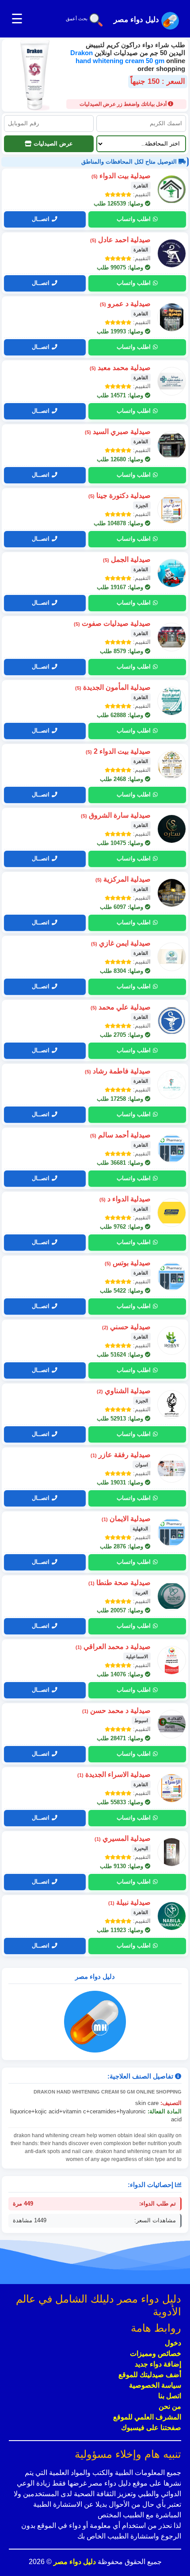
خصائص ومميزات (156, 2354)
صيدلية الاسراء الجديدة (114, 1774)
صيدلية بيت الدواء (121, 176)
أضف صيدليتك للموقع (150, 2375)
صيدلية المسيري (123, 1838)
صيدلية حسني (126, 1327)
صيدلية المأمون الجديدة (113, 687)
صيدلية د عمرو (125, 304)
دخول (173, 2343)
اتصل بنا (170, 2396)
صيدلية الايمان (126, 1519)
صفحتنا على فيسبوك (151, 2428)
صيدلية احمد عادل (120, 240)
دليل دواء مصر (74, 2562)
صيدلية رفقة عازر (121, 1455)
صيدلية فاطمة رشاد (118, 1071)
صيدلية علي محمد (121, 1007)
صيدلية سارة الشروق (116, 815)
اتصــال (41, 219)
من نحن (170, 2406)
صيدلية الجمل (127, 559)
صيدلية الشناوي (124, 1391)
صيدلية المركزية (123, 879)
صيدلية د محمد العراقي (113, 1647)
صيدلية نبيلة (129, 1902)
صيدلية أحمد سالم (120, 1135)
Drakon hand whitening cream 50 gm (118, 57)
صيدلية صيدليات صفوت (112, 623)
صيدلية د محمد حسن (116, 1710)
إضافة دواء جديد (158, 2364)
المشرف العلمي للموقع (147, 2417)
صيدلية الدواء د (125, 1199)
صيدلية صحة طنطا (120, 1583)
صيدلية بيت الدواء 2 (118, 751)
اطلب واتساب (134, 219)
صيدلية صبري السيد (118, 432)
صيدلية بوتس (128, 1263)
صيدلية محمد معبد (120, 368)
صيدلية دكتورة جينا (120, 495)
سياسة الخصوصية (155, 2385)
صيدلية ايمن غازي (121, 943)
